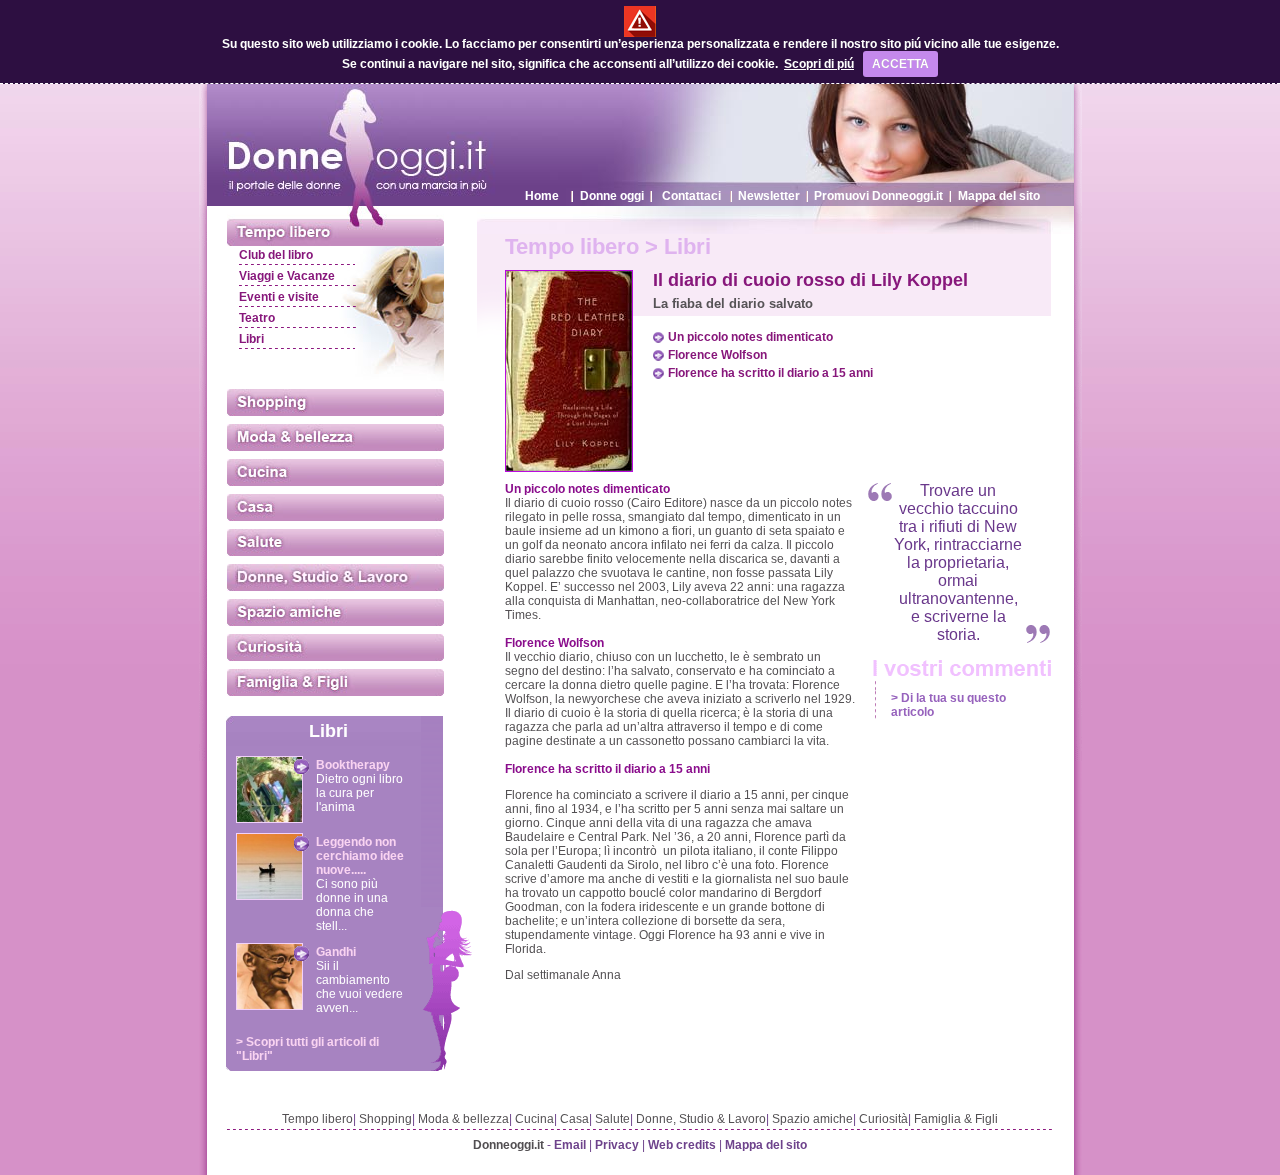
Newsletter (769, 196)
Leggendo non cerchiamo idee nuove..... (360, 856)
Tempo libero (317, 1119)
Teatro (257, 318)
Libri (251, 339)
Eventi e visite (279, 297)
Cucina (534, 1119)
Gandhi (336, 952)
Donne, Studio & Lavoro (701, 1119)
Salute (612, 1119)
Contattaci (691, 196)
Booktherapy (353, 765)
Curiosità (883, 1119)
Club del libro (276, 255)
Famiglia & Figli (956, 1119)
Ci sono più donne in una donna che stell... (352, 905)
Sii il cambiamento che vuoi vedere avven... (359, 987)
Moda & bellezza (463, 1119)
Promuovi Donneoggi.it (878, 196)
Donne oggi (612, 196)
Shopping (385, 1119)
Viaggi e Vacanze (287, 276)
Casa (574, 1119)
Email (570, 1145)
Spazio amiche (812, 1119)
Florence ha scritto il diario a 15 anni (770, 373)
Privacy (617, 1145)
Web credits (682, 1145)
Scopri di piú (819, 64)
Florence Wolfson (717, 355)
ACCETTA (900, 64)
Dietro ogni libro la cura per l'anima (359, 793)
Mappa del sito (999, 196)
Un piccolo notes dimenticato (750, 337)
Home (542, 196)
